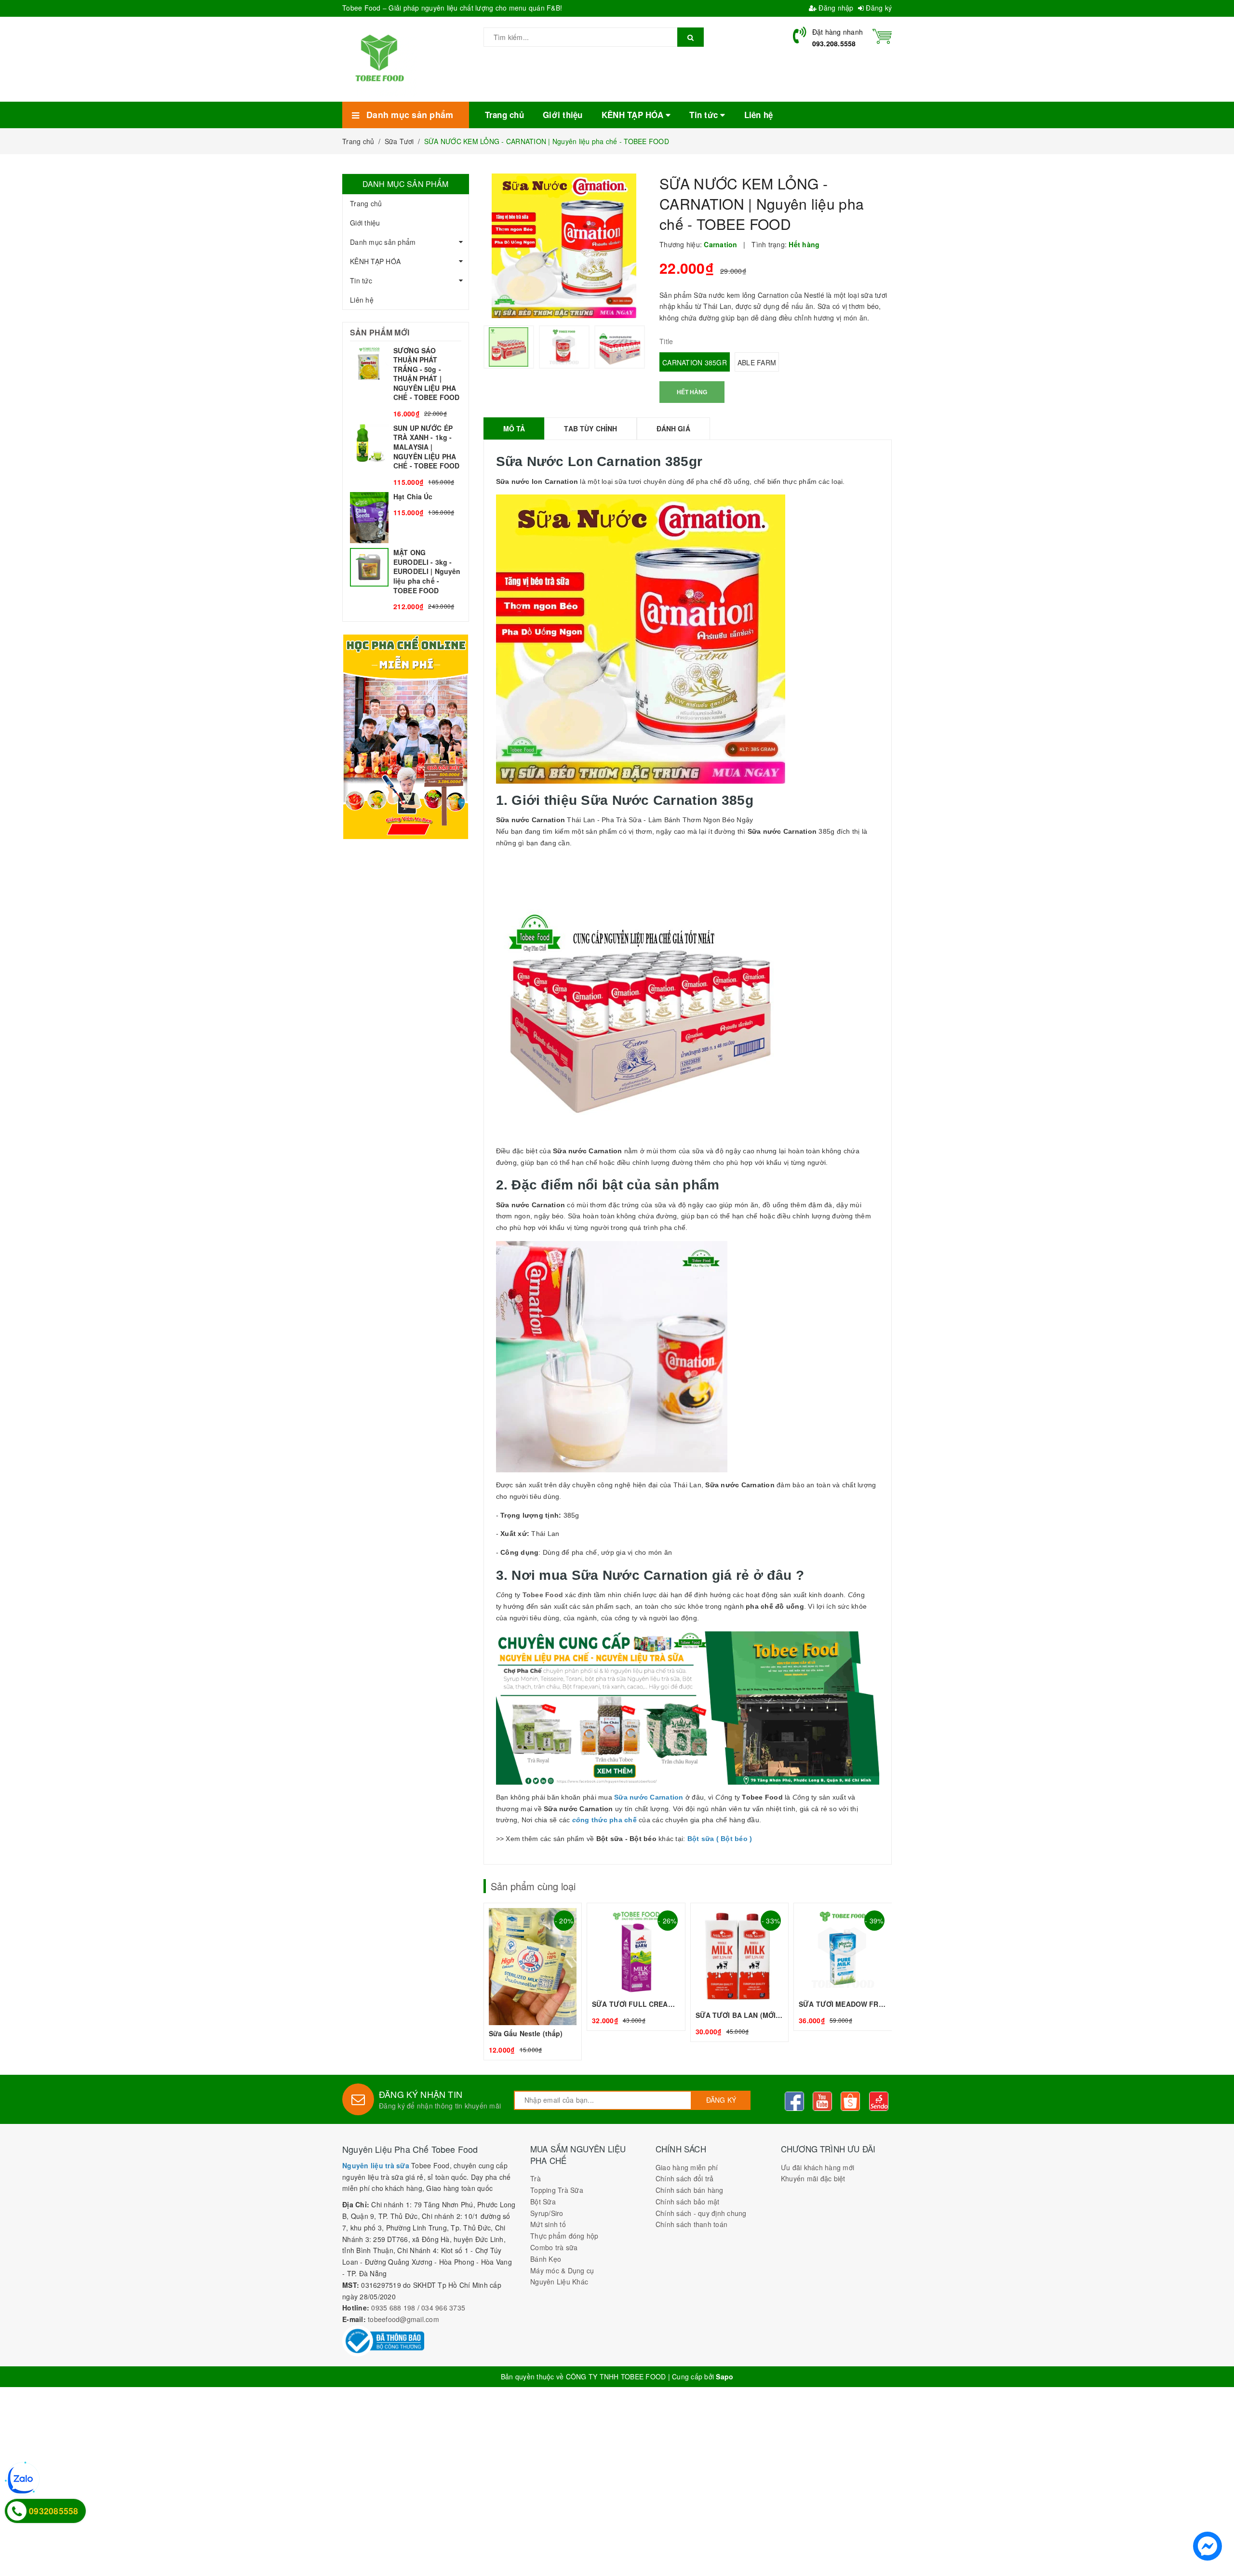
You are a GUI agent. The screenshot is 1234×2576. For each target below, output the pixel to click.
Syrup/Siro (547, 2213)
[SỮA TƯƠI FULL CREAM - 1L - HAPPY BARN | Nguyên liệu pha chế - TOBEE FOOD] (636, 1967)
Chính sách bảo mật (688, 2202)
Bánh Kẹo (546, 2259)
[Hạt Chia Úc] (406, 518)
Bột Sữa (543, 2202)
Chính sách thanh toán (691, 2224)
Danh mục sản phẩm (383, 242)
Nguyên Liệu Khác (559, 2282)
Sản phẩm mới (380, 332)
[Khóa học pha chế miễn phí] (406, 736)
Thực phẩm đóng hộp (564, 2236)
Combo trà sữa (554, 2247)
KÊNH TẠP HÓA (375, 261)
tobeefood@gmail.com (403, 2319)
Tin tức (361, 280)
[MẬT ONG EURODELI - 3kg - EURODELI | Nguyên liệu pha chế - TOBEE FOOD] (406, 580)
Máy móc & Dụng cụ (562, 2270)
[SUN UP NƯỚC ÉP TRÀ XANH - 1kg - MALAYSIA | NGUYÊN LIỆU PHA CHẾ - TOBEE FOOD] (406, 455)
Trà (536, 2178)
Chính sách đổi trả (685, 2178)
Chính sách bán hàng (690, 2190)
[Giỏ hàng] (882, 35)
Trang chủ (366, 203)
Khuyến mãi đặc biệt (813, 2178)
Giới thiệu (365, 223)
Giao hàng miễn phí (687, 2167)
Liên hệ (362, 300)
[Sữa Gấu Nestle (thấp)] (533, 1982)
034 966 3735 (443, 2308)
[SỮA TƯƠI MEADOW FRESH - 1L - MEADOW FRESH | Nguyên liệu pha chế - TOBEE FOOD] (843, 1967)
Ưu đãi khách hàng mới (818, 2167)
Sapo (724, 2376)
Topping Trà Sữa (557, 2190)
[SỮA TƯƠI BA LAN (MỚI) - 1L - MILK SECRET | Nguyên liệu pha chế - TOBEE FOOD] (740, 1972)
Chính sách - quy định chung (701, 2213)
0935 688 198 (393, 2308)
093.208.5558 (834, 43)
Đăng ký (878, 8)
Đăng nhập (835, 8)
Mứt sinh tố (548, 2224)
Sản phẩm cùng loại (533, 1886)
